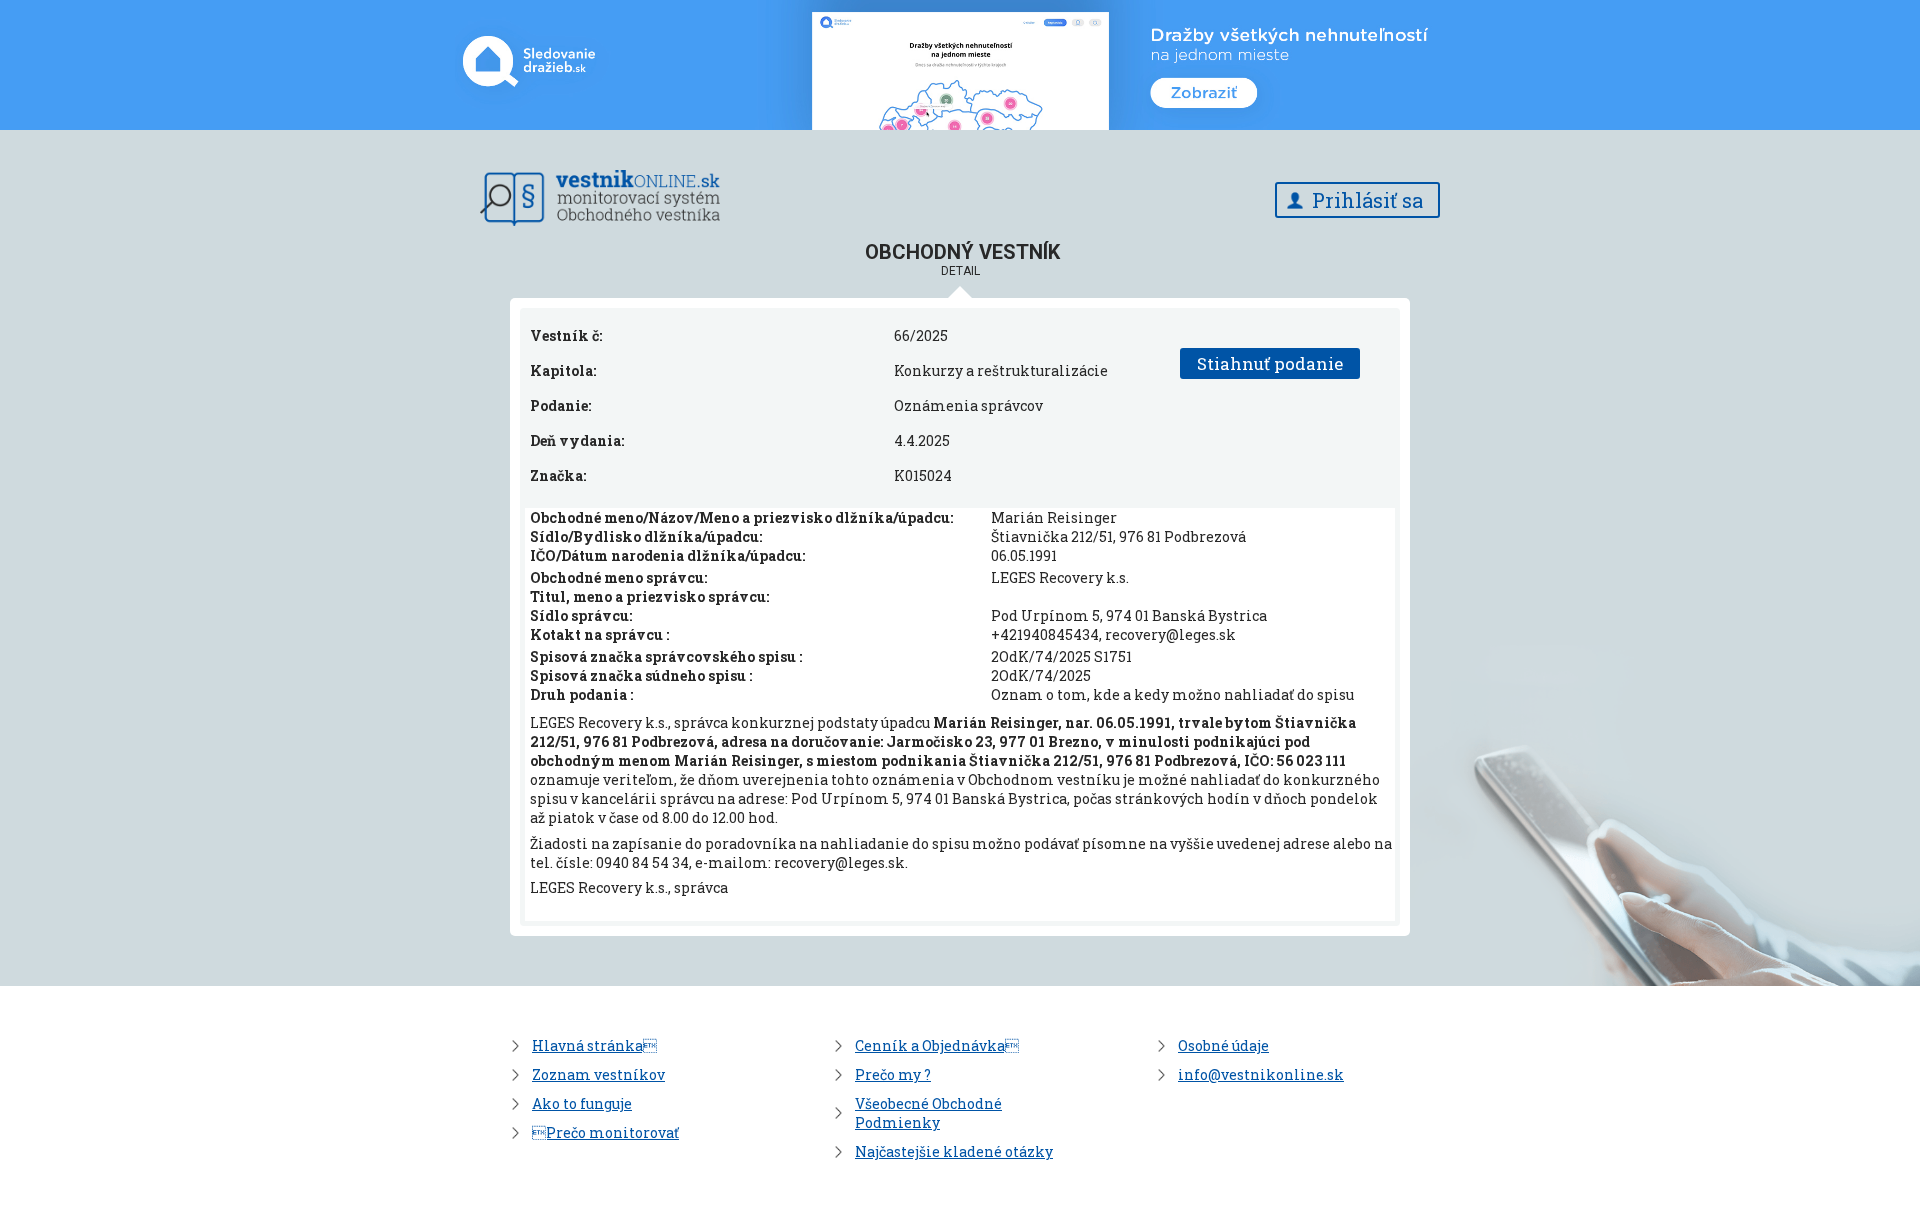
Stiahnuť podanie (1270, 363)
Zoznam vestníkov (598, 1074)
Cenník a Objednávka (937, 1045)
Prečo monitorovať (605, 1132)
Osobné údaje (1223, 1045)
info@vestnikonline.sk (1261, 1074)
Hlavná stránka (594, 1045)
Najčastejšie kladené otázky (954, 1151)
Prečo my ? (893, 1074)
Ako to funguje (582, 1103)
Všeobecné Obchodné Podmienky (928, 1113)
